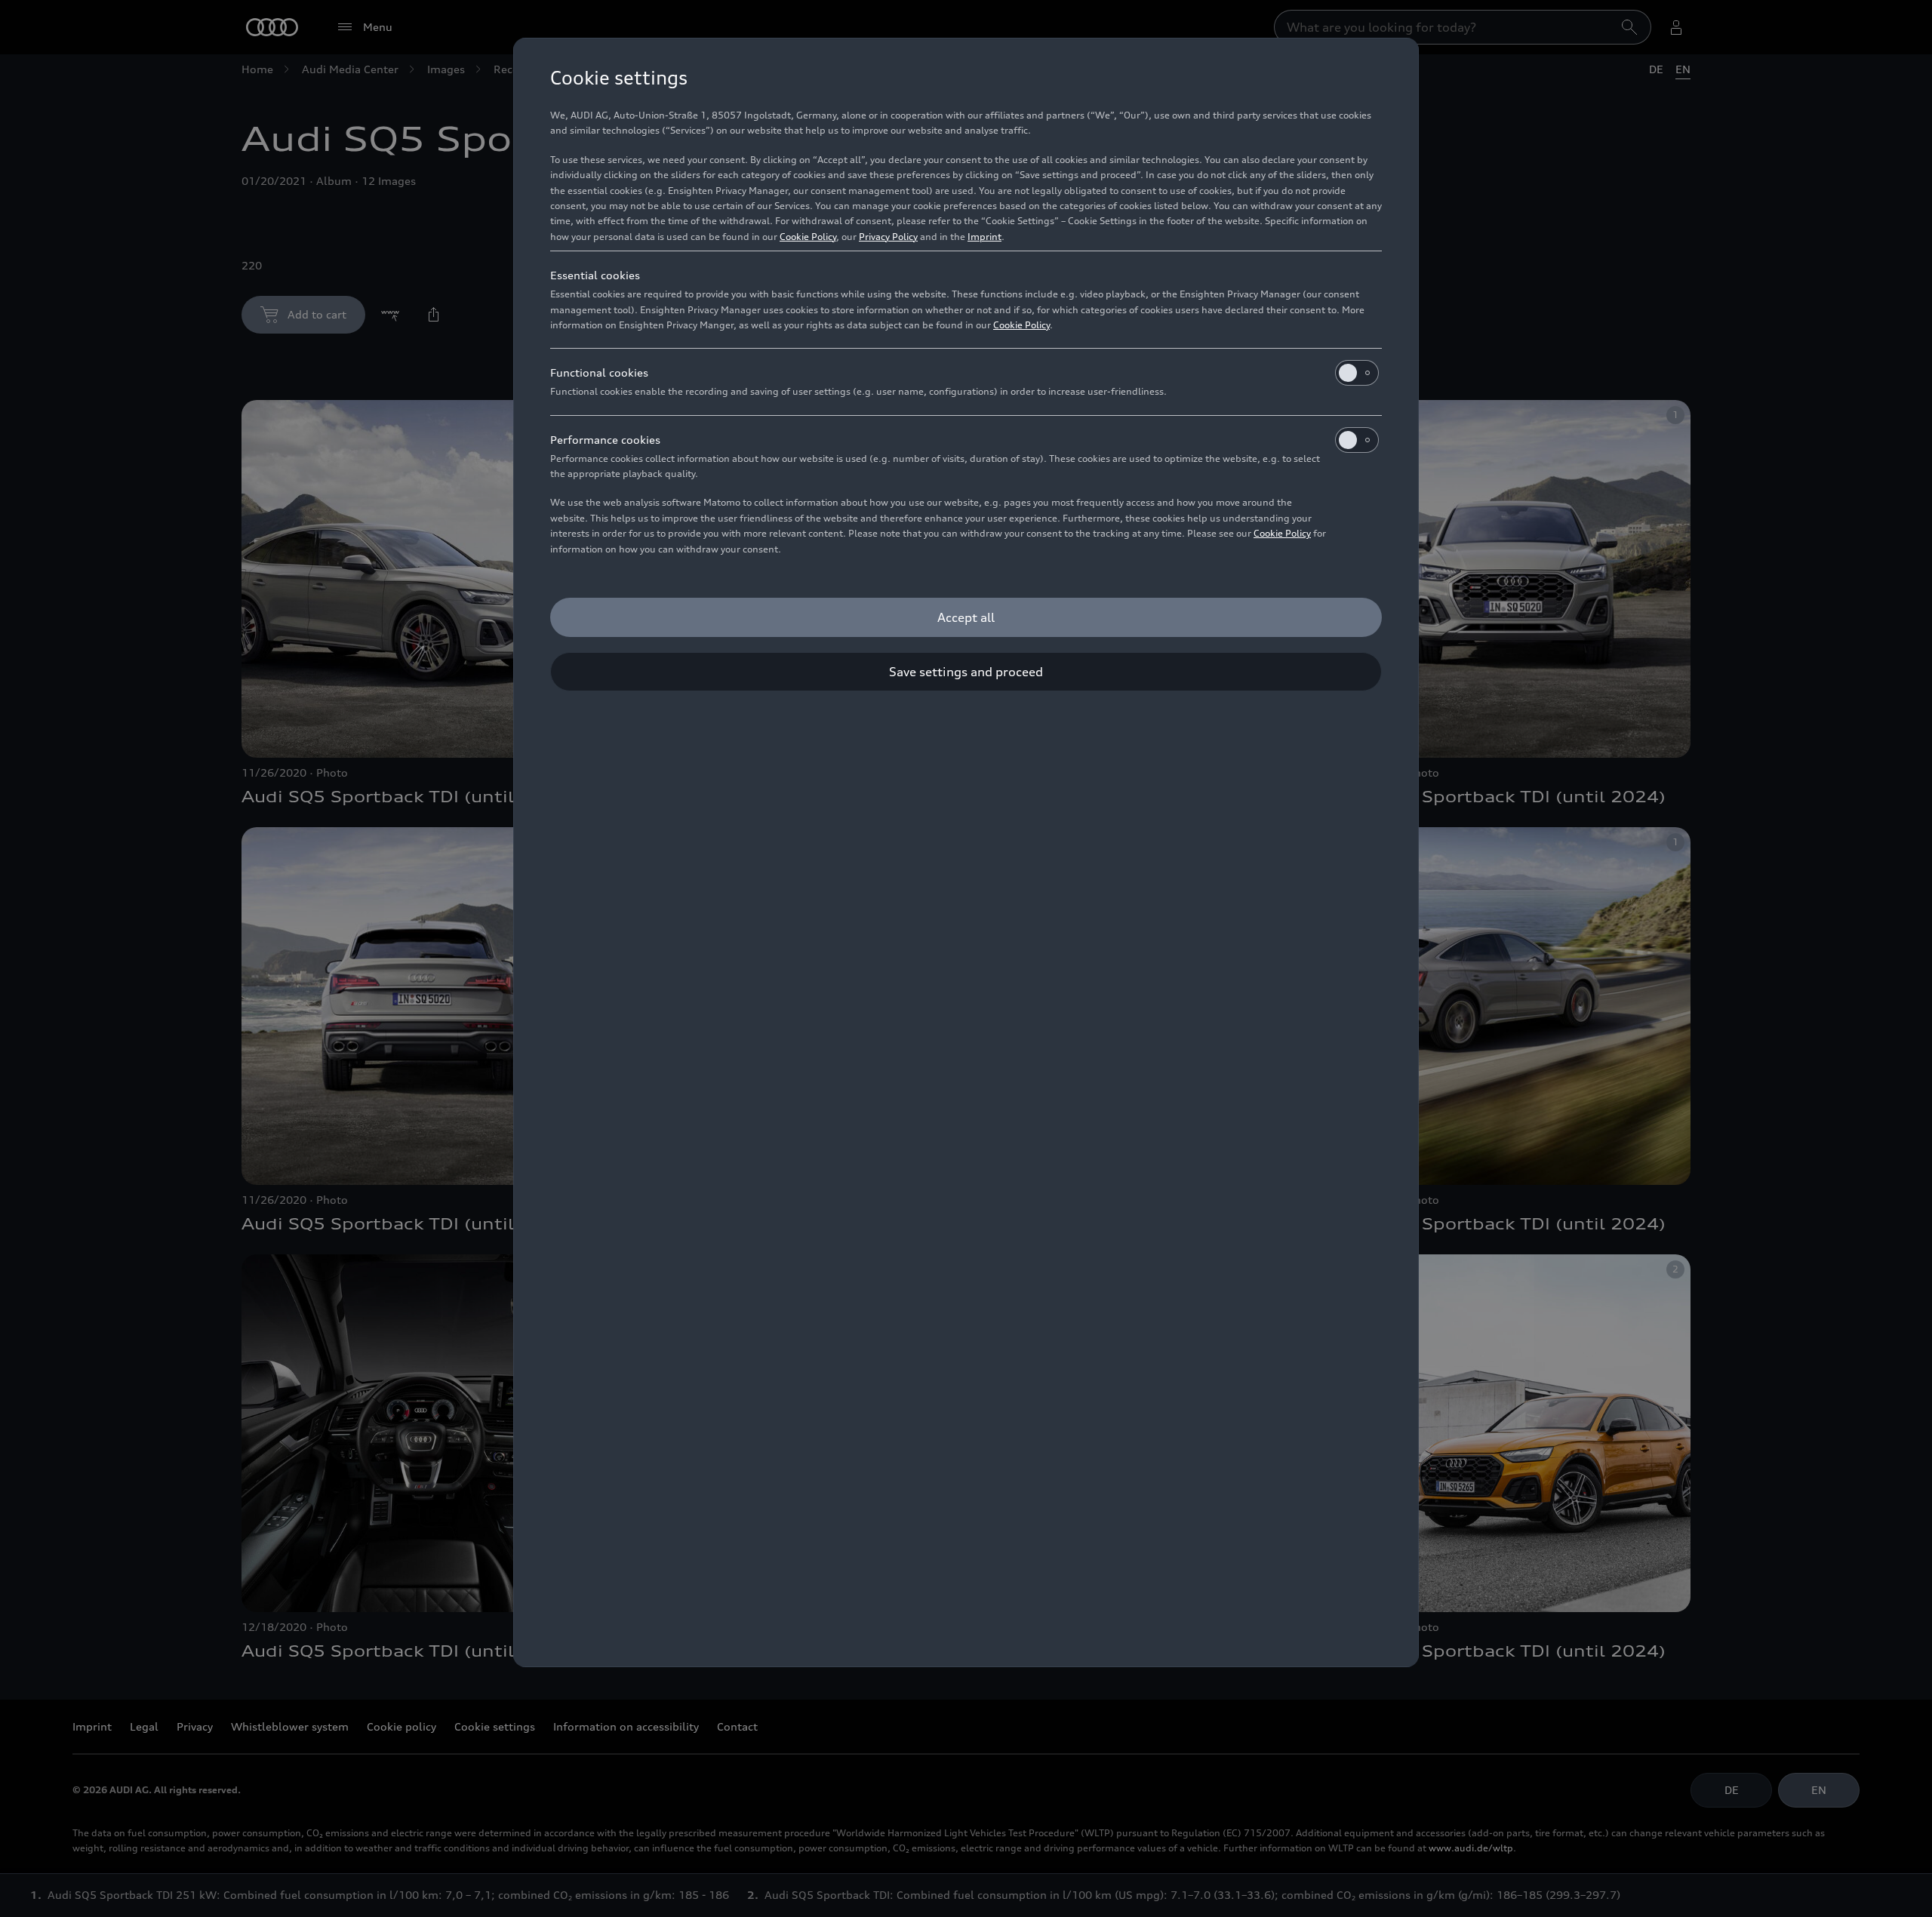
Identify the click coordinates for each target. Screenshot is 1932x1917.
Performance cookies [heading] (605, 440)
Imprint (984, 237)
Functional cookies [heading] (599, 372)
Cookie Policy (808, 237)
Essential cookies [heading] (595, 275)
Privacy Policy (888, 237)
